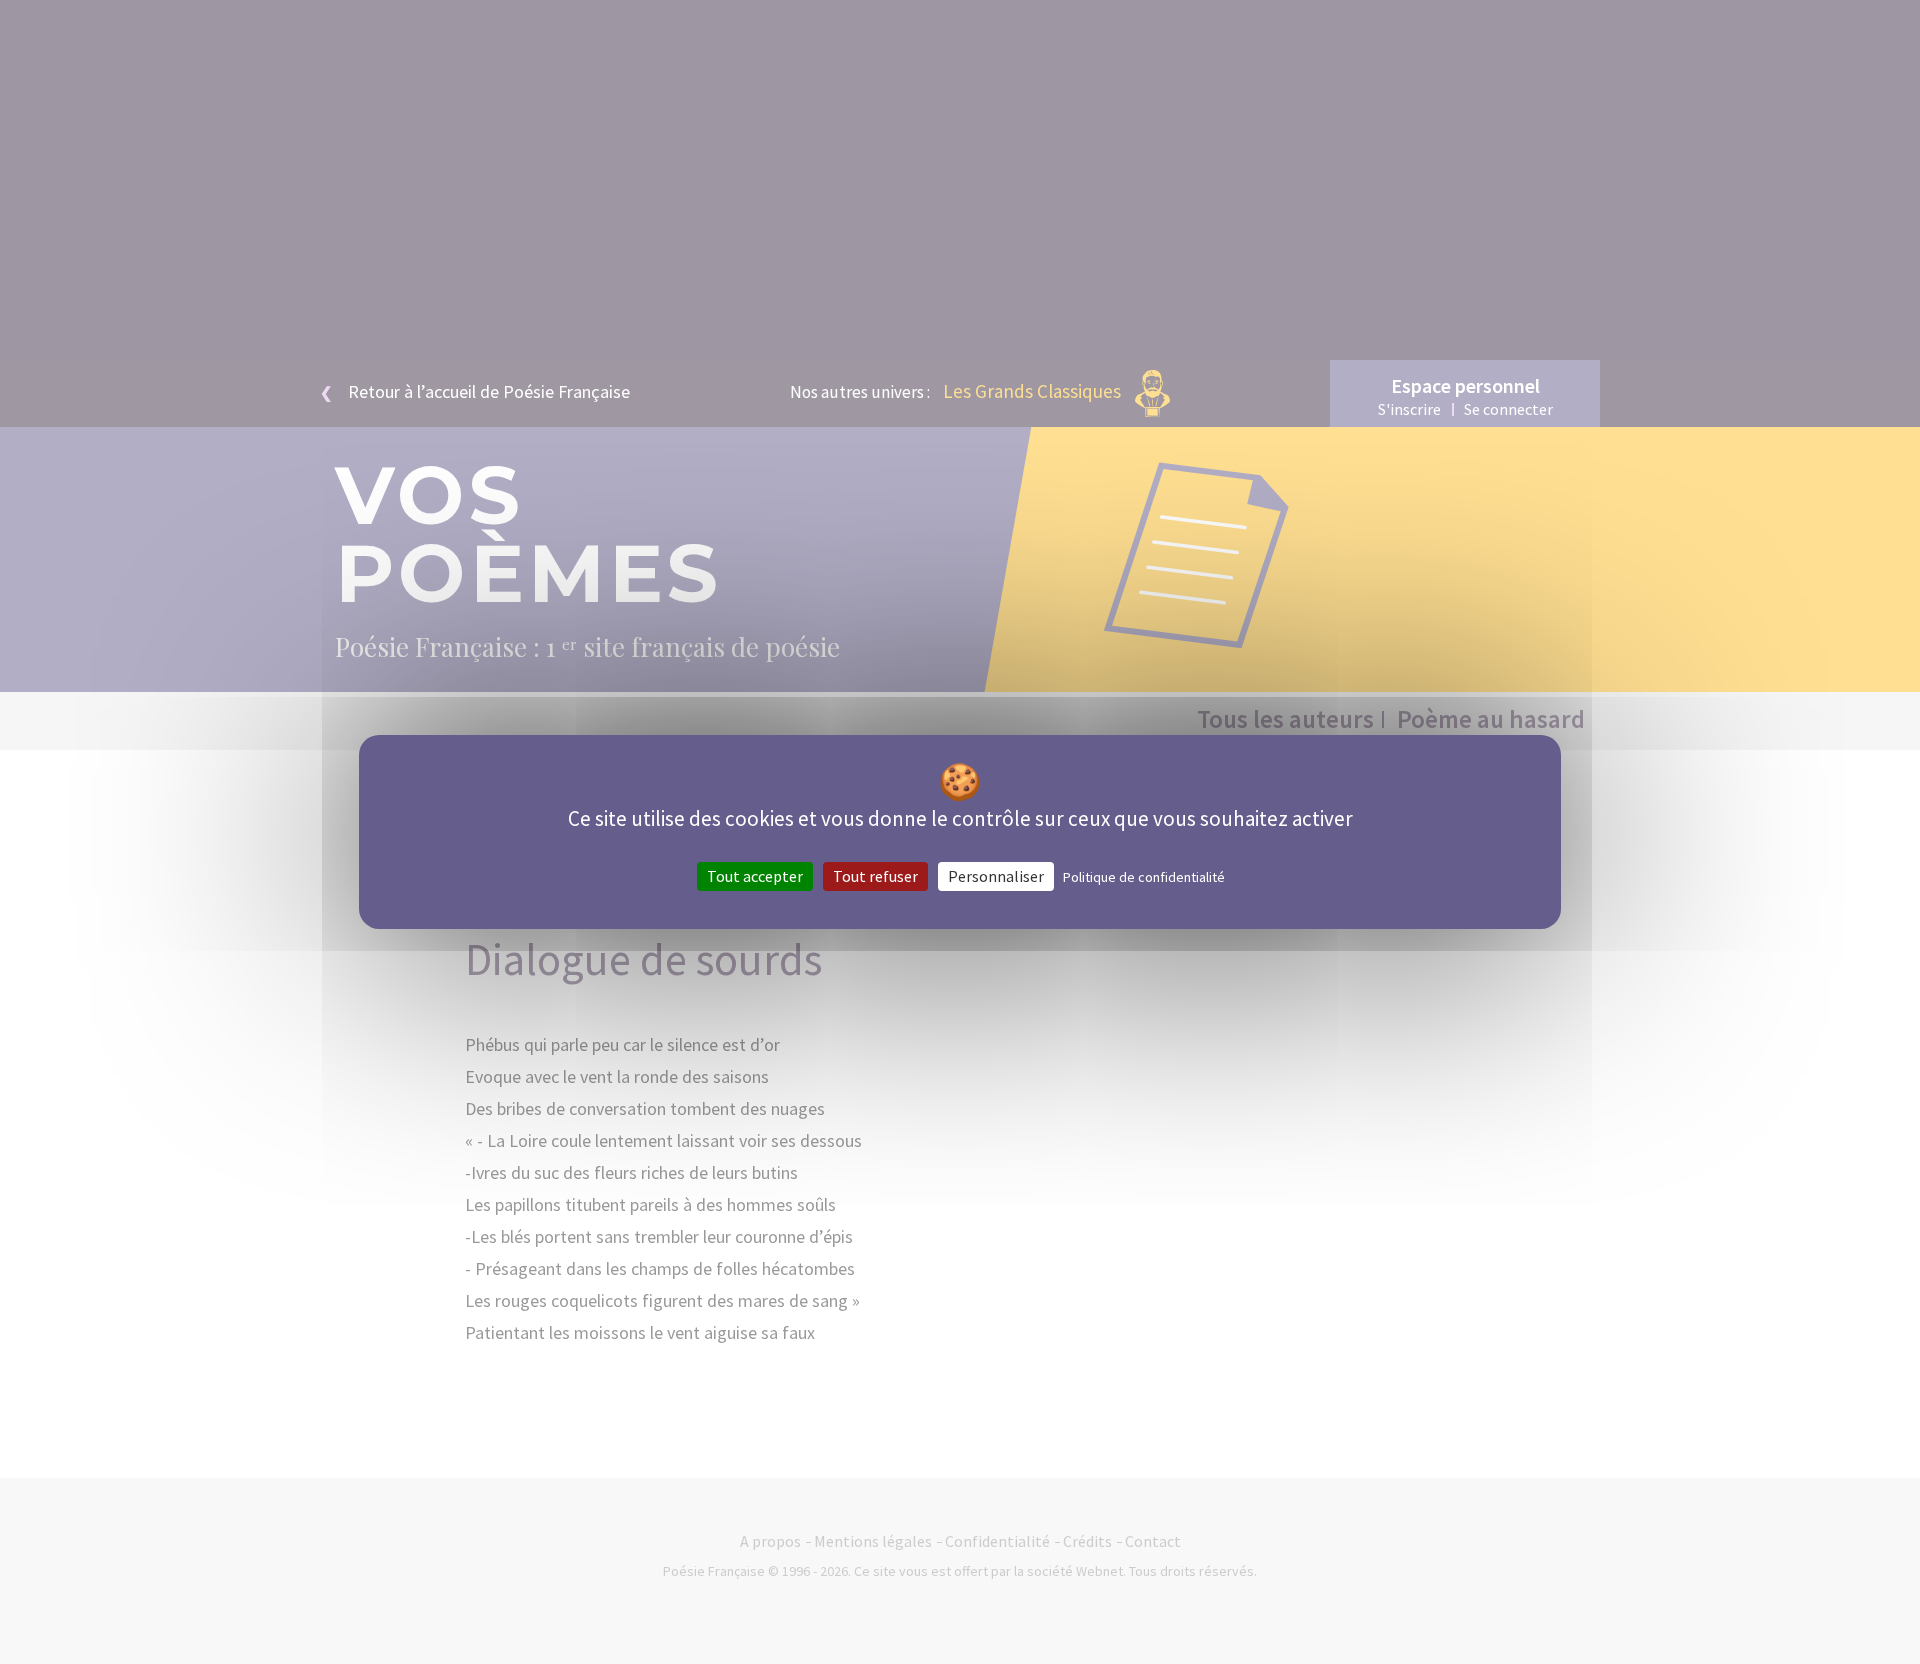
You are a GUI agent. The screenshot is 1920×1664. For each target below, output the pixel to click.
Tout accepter (755, 876)
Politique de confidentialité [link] (1144, 877)
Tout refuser (875, 876)
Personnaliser (996, 876)
